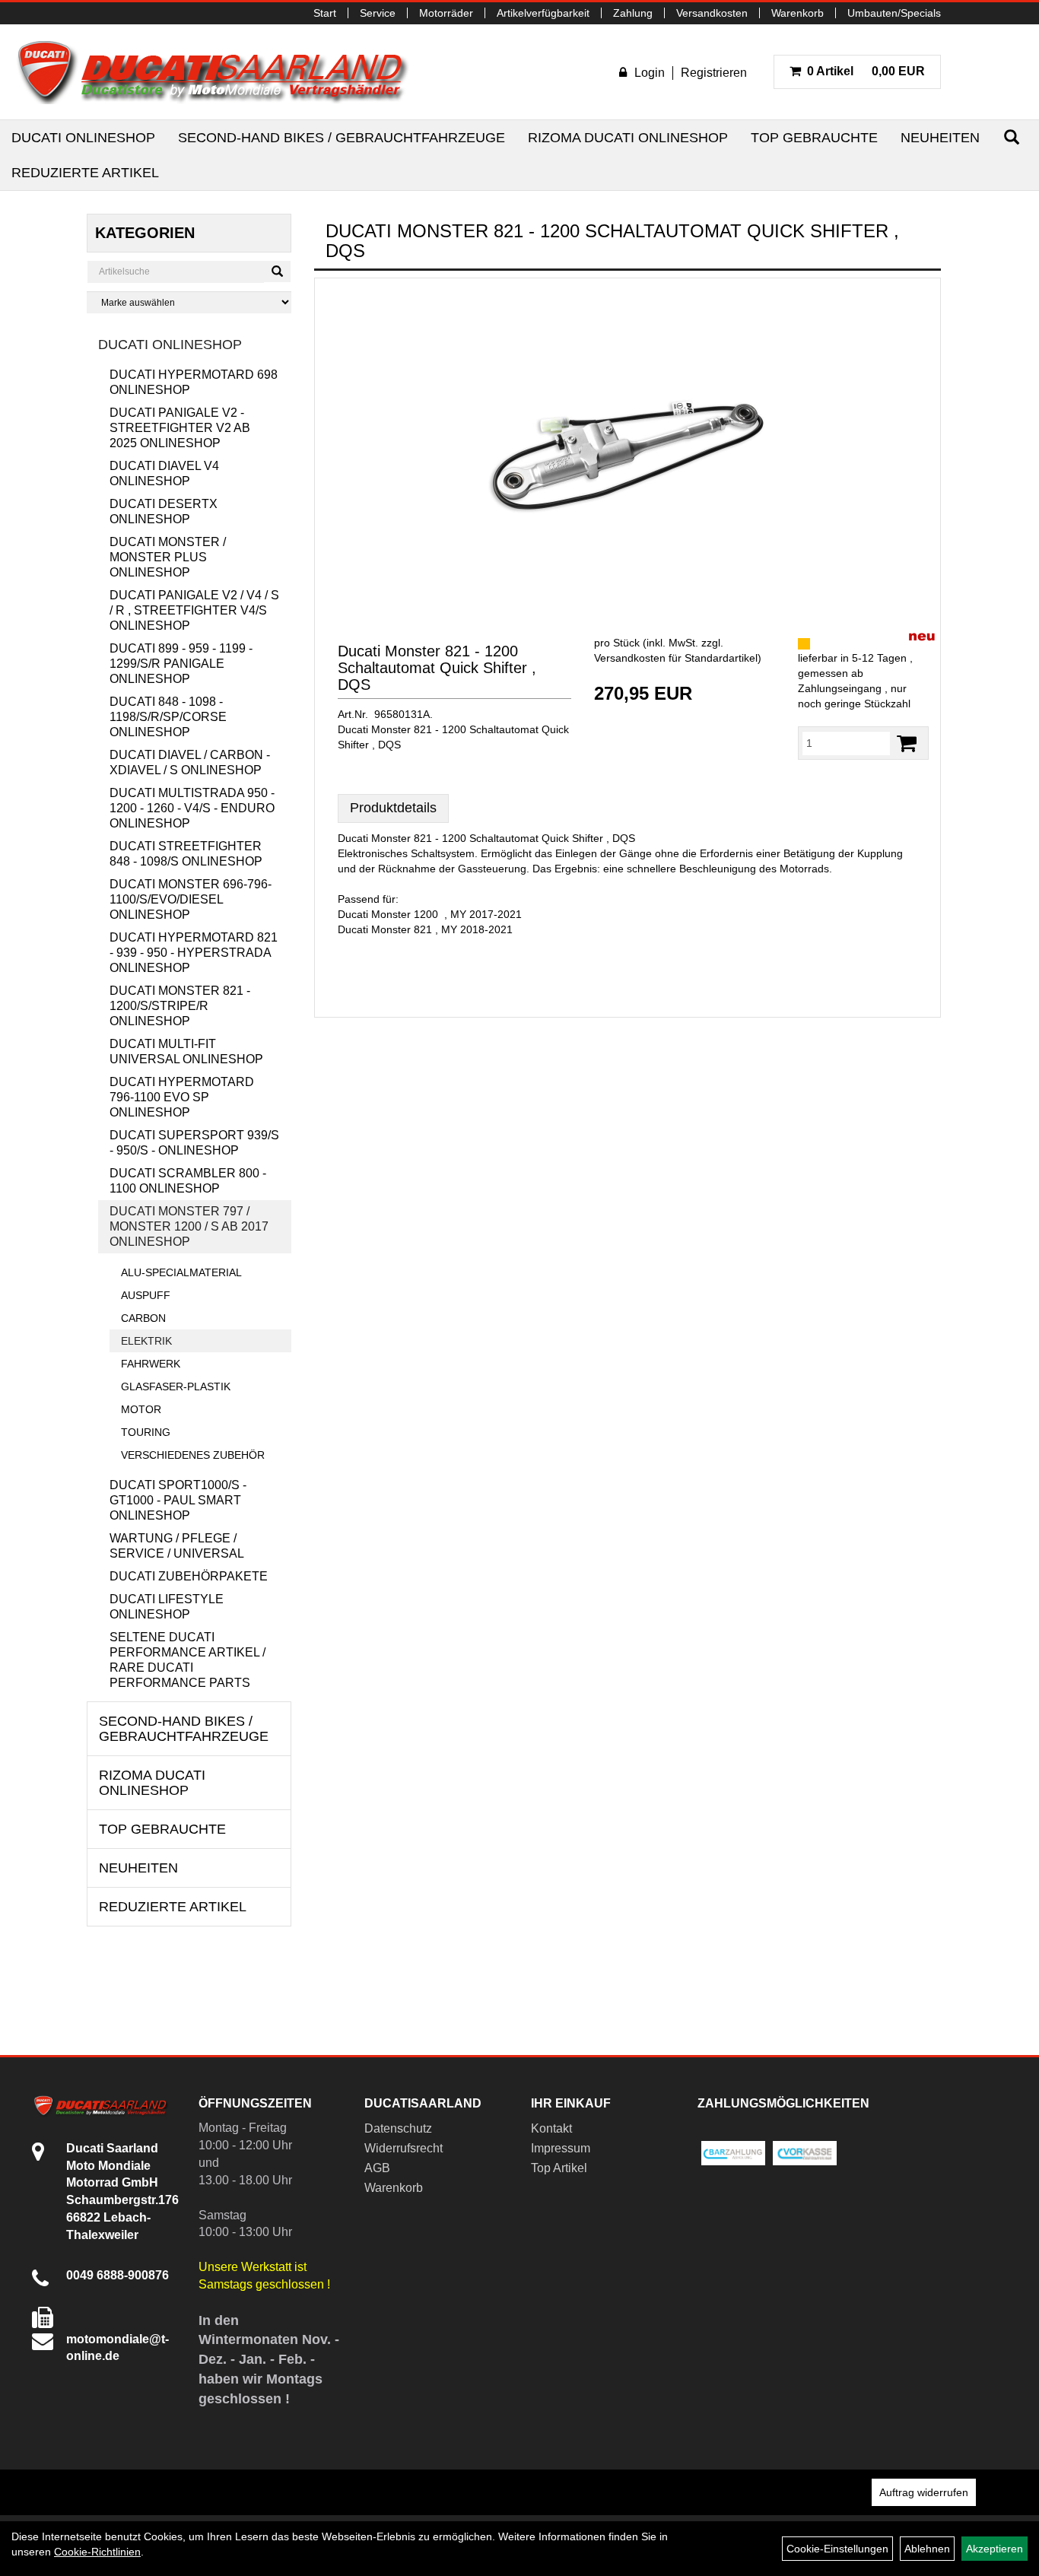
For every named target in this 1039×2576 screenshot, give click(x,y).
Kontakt (551, 2128)
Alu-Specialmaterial (181, 1272)
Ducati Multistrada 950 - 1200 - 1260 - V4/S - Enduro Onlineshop (192, 808)
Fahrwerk (151, 1364)
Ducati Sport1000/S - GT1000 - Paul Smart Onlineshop (178, 1500)
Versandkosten (712, 13)
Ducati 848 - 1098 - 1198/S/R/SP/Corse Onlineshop (168, 717)
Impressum (561, 2148)
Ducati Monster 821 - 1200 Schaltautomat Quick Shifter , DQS (437, 668)
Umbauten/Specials (894, 13)
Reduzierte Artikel (85, 173)
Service (378, 13)
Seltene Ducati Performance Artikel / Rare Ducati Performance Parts (187, 1660)
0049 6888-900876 (118, 2275)
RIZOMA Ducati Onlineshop (628, 138)
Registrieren (714, 73)
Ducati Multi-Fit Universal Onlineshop (186, 1051)
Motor (141, 1409)
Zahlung (633, 13)
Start (325, 13)
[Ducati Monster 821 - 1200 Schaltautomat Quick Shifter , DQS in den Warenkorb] (907, 743)
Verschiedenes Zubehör (193, 1455)
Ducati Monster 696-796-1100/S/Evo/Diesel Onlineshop (191, 899)
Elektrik (146, 1341)
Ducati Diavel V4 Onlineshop (164, 473)
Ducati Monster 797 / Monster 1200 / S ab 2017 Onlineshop (189, 1226)
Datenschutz (398, 2128)
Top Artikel (559, 2168)
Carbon (143, 1318)
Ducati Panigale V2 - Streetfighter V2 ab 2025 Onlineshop (180, 428)
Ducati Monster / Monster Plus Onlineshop (168, 557)
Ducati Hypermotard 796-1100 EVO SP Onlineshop (182, 1097)
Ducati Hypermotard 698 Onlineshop (194, 382)
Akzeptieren (995, 2549)
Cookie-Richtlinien (97, 2552)
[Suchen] (1012, 137)
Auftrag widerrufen (924, 2492)
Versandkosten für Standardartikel (676, 658)
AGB (377, 2168)
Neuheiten (940, 138)
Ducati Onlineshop (83, 138)
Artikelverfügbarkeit (543, 13)
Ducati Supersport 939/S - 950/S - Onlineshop (194, 1143)
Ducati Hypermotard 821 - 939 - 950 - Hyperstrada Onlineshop (194, 953)
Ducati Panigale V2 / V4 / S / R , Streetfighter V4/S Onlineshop (194, 610)
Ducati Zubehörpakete (189, 1576)
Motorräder (446, 13)
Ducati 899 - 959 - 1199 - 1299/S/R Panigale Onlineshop (181, 664)
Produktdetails (393, 808)
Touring (146, 1432)
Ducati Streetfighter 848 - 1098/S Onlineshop (186, 854)
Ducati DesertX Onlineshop (164, 511)
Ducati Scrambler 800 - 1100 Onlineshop (188, 1181)
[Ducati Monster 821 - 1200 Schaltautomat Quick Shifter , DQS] (628, 441)
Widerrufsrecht (404, 2148)
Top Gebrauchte (814, 138)
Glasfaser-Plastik (176, 1386)
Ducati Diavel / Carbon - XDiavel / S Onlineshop (190, 762)
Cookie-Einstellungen (837, 2549)
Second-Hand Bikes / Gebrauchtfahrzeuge (342, 138)
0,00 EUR (866, 71)
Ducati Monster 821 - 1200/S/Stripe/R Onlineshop (180, 1006)
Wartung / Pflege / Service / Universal (177, 1546)
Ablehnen (927, 2549)
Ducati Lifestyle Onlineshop (167, 1607)
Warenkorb (798, 13)
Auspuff (146, 1295)
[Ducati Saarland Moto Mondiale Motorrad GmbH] (221, 72)
